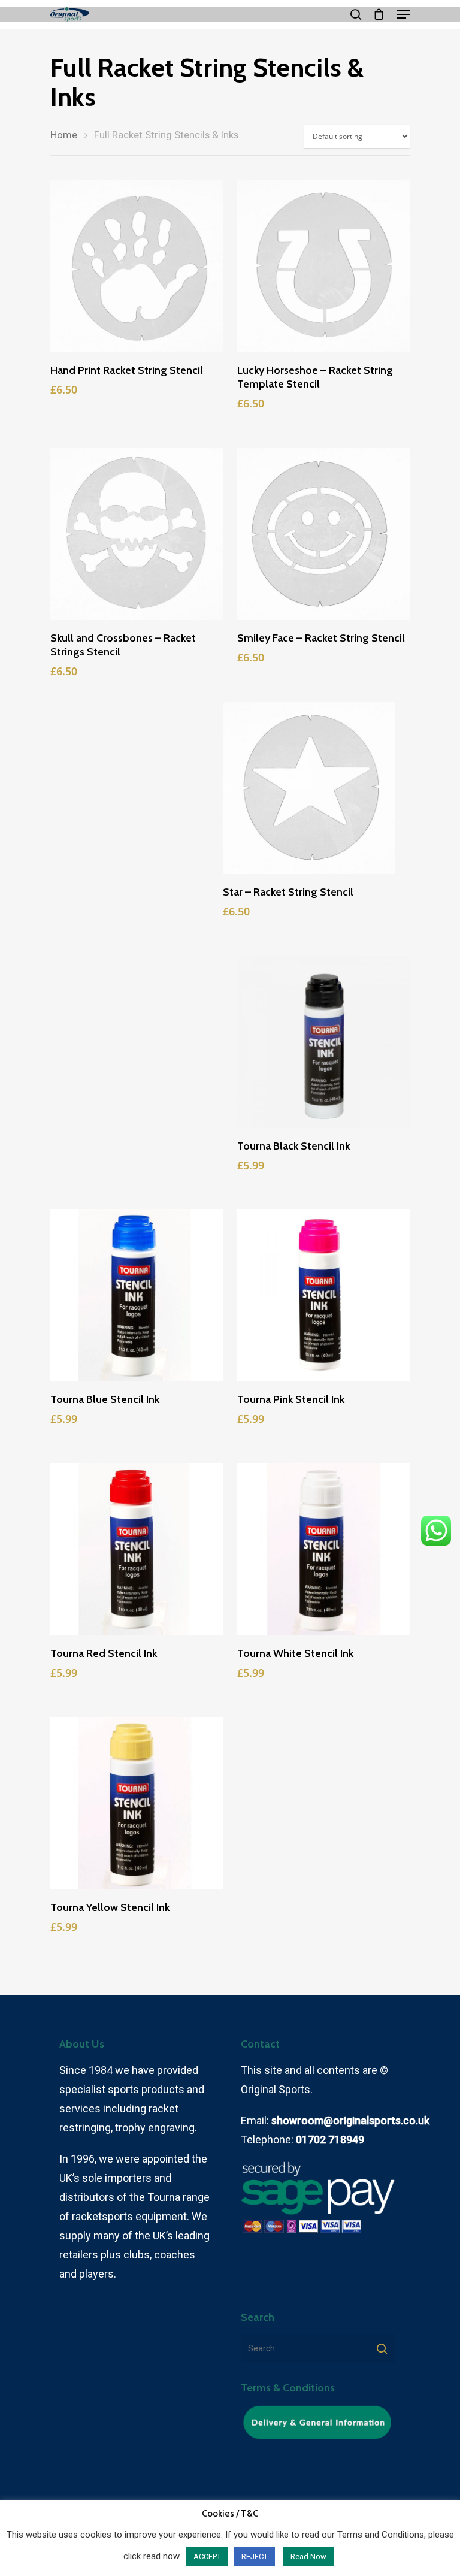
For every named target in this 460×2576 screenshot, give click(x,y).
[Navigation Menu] (403, 14)
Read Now (308, 2557)
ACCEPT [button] (207, 2557)
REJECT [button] (255, 2557)
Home (64, 135)
